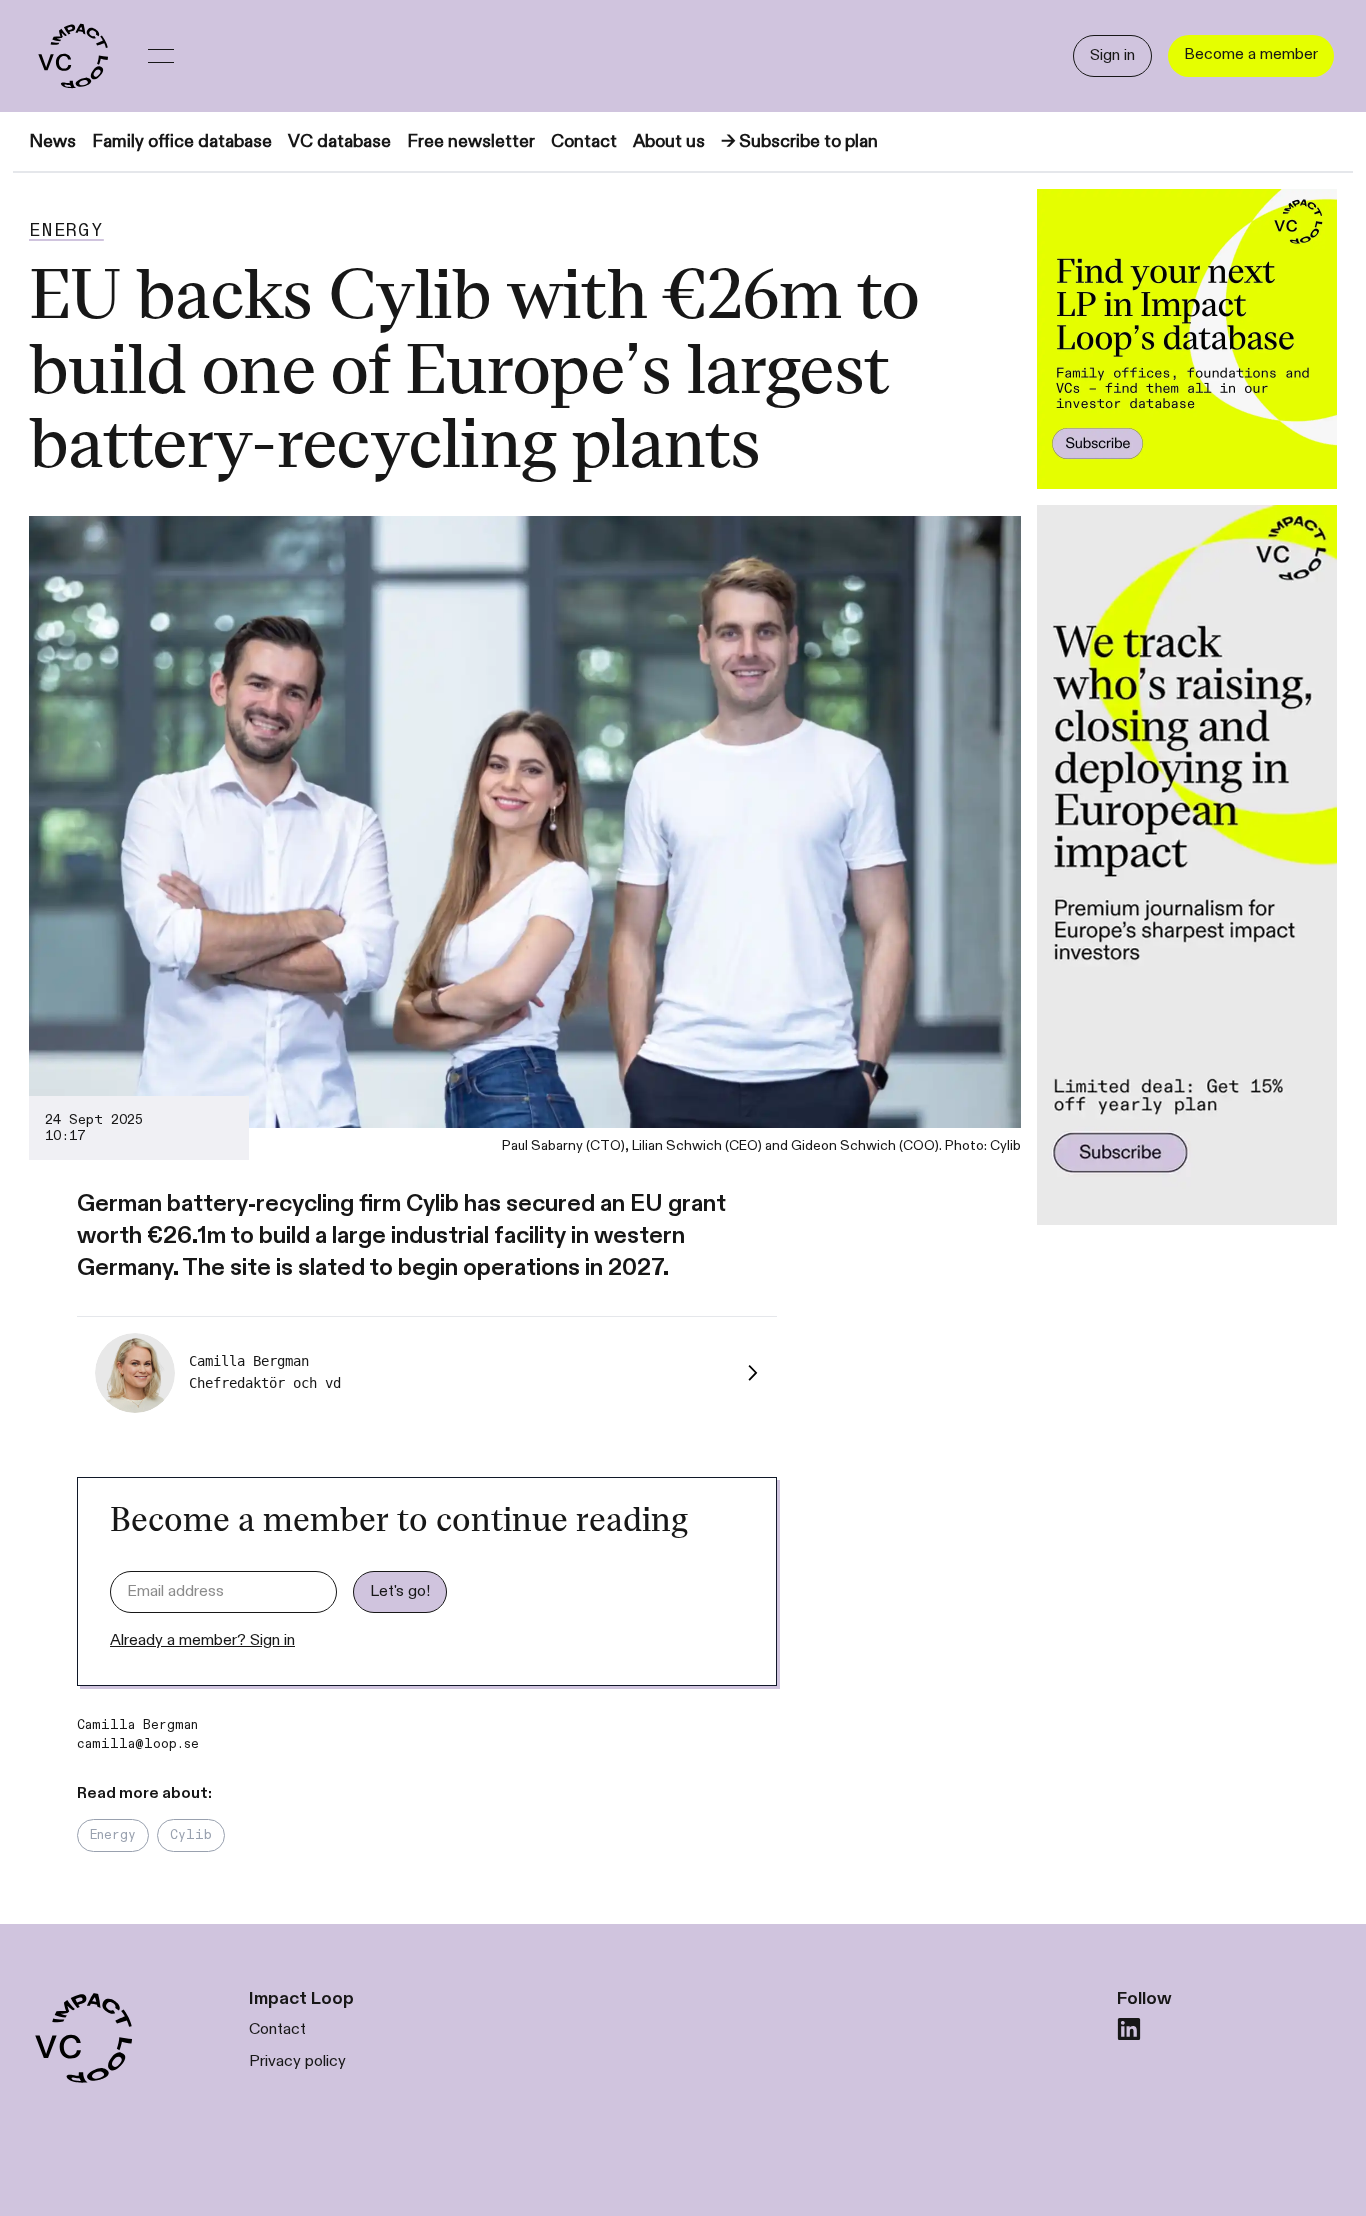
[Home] (72, 56)
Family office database (182, 141)
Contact (584, 141)
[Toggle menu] (161, 56)
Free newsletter (471, 141)
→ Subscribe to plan (799, 141)
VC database (339, 141)
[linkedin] (1129, 2029)
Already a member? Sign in (202, 1640)
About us (669, 141)
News (52, 141)
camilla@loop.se (138, 1744)
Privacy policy (297, 2061)
